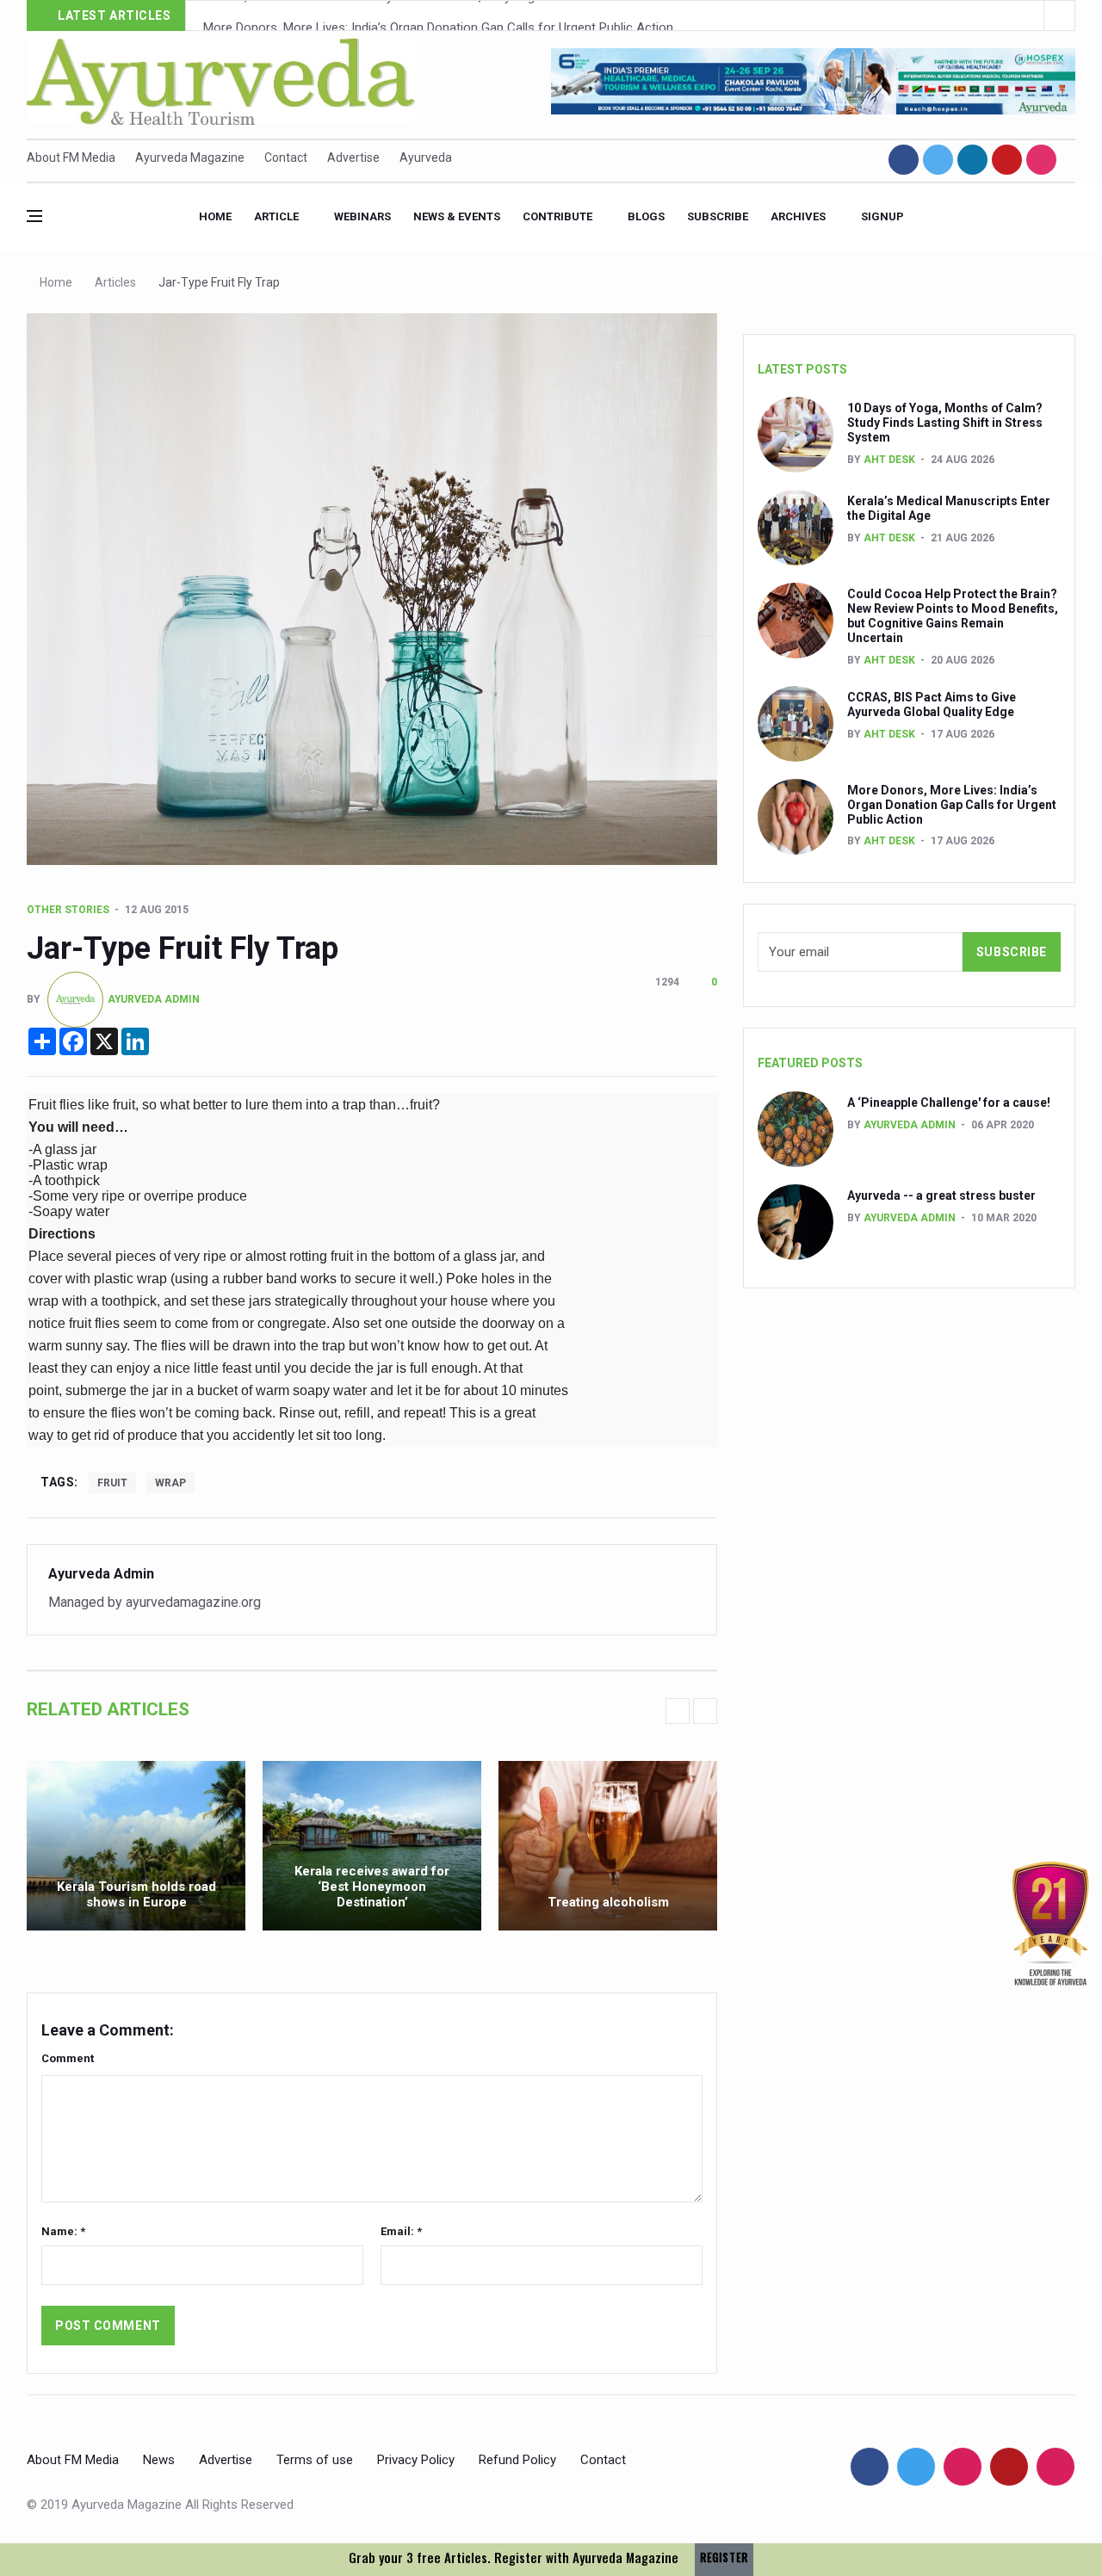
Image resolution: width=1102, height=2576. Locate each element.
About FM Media (71, 158)
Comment (68, 2058)
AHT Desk (889, 460)
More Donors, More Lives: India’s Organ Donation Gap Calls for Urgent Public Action (438, 16)
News (159, 2460)
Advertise (353, 158)
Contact (286, 158)
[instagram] (1041, 160)
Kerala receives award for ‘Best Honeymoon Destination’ (372, 1887)
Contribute (557, 216)
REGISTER (724, 2557)
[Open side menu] (34, 216)
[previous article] (1060, 15)
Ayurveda (426, 158)
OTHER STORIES (68, 910)
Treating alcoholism (608, 1902)
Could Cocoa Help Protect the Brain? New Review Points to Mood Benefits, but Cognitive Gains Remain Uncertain (953, 615)
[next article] (1029, 15)
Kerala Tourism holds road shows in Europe (136, 1894)
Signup (882, 216)
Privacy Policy (416, 2460)
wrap (170, 1483)
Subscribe (718, 216)
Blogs (646, 216)
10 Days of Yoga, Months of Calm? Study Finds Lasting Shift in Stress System (945, 423)
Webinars (362, 216)
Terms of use (315, 2460)
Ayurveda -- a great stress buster (941, 1195)
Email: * (401, 2231)
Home (215, 216)
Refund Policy (517, 2460)
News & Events (457, 216)
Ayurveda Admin (154, 999)
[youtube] (1007, 160)
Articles (115, 282)
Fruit (112, 1483)
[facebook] (904, 160)
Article (276, 216)
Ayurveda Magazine (190, 158)
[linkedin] (972, 160)
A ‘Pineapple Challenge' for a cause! (949, 1103)
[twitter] (938, 160)
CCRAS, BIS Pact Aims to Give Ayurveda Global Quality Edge (932, 704)
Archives (798, 216)
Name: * (63, 2231)
